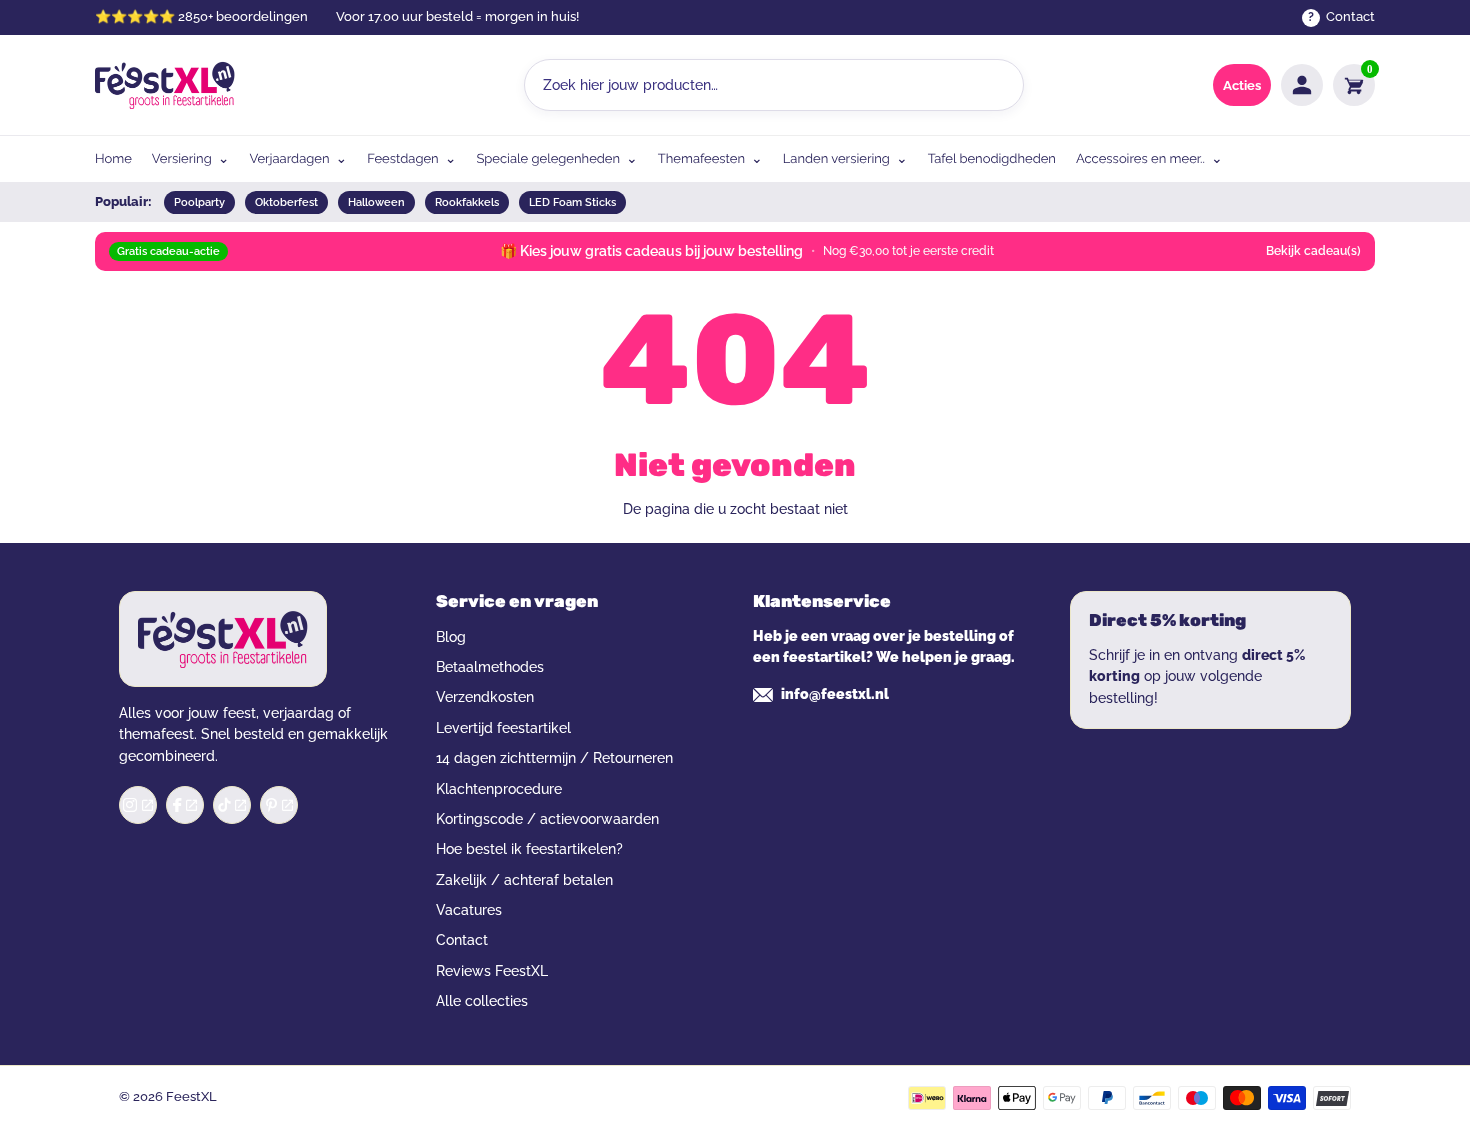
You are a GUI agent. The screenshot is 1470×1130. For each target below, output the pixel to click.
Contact (462, 940)
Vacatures (469, 910)
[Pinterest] (279, 805)
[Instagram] (138, 805)
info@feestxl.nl (835, 694)
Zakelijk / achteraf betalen (524, 880)
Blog (451, 637)
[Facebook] (185, 805)
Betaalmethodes (490, 667)
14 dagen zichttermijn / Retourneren (554, 758)
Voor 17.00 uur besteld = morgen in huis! (457, 16)
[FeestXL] (165, 85)
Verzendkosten (485, 697)
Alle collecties (482, 1001)
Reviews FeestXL (492, 971)
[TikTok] (232, 805)
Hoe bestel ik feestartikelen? (529, 849)
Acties (1242, 85)
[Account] (1302, 85)
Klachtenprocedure (499, 789)
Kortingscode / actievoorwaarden (547, 819)
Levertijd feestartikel (503, 728)
